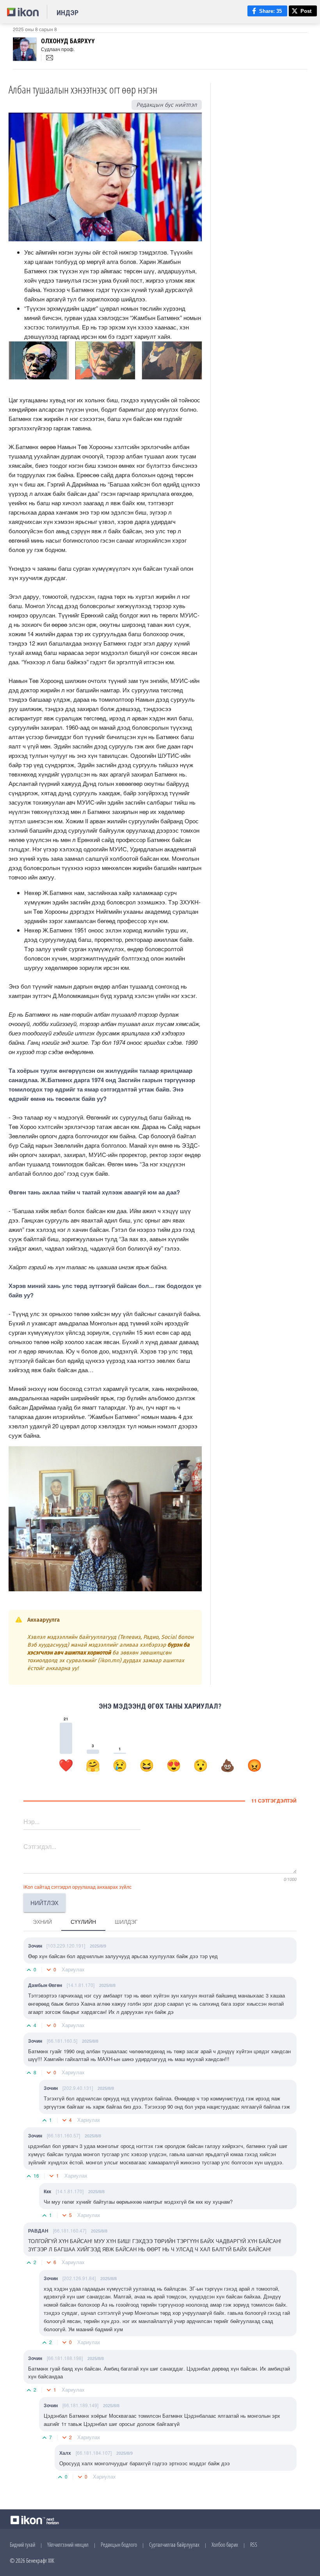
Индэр (68, 13)
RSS (254, 2544)
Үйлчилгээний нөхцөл (68, 2544)
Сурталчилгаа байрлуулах (174, 2544)
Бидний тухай (22, 2544)
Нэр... (31, 1821)
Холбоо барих (225, 2544)
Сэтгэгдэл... (40, 1846)
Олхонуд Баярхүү (68, 41)
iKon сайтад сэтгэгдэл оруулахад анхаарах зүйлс (77, 1887)
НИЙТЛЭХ (44, 1903)
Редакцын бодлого (119, 2544)
